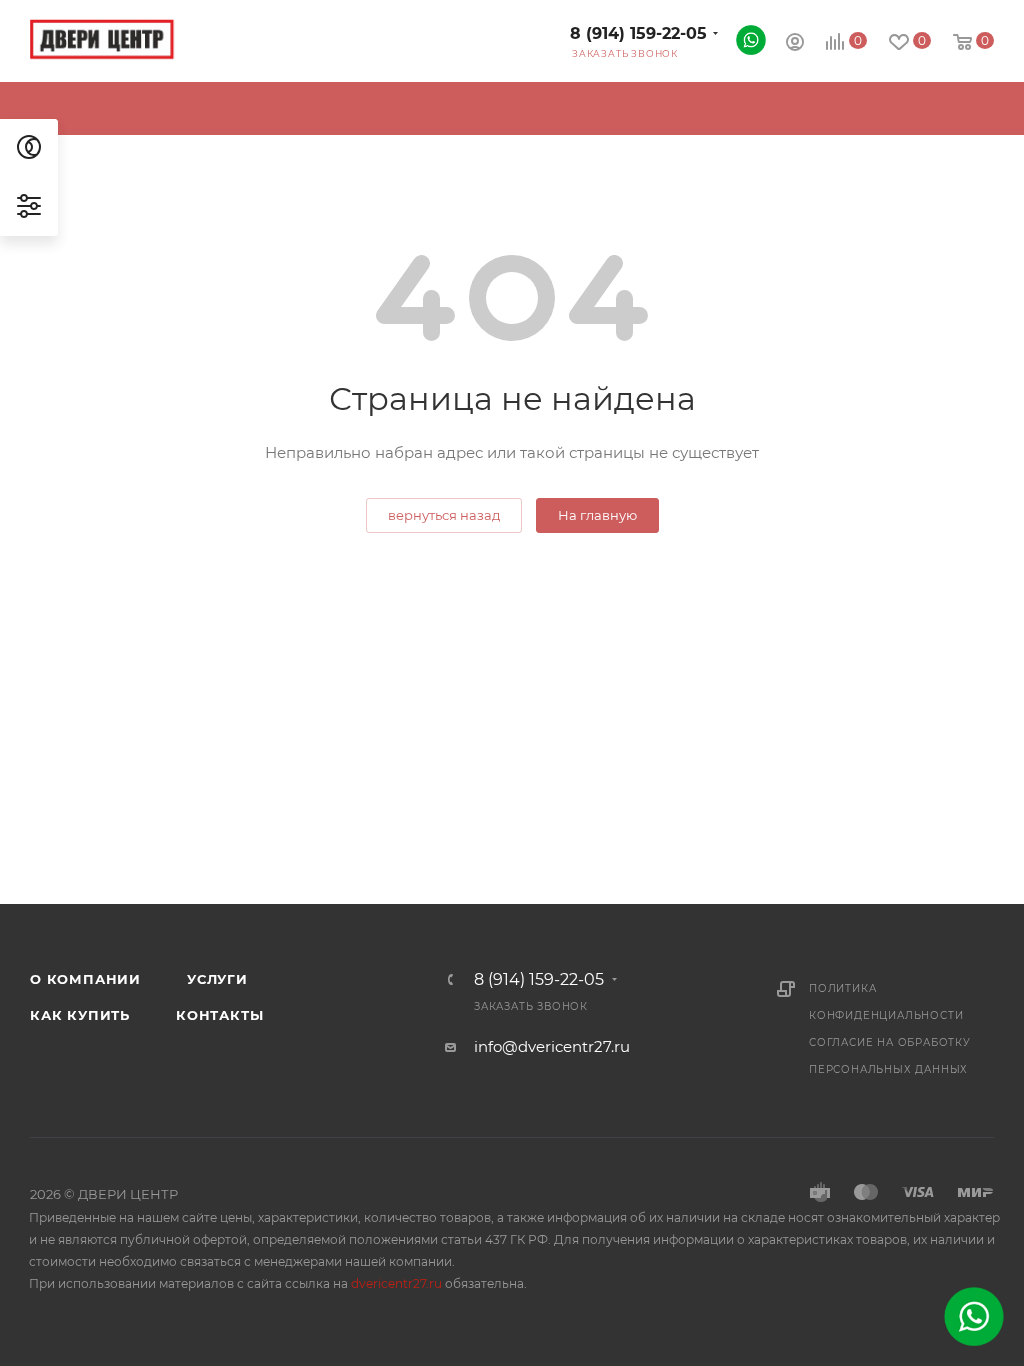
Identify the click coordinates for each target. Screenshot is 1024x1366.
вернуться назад (444, 515)
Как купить (80, 1015)
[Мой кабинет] (795, 44)
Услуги (217, 979)
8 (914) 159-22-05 (638, 33)
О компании (85, 979)
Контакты (219, 1015)
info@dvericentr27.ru (552, 1046)
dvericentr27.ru (396, 1283)
